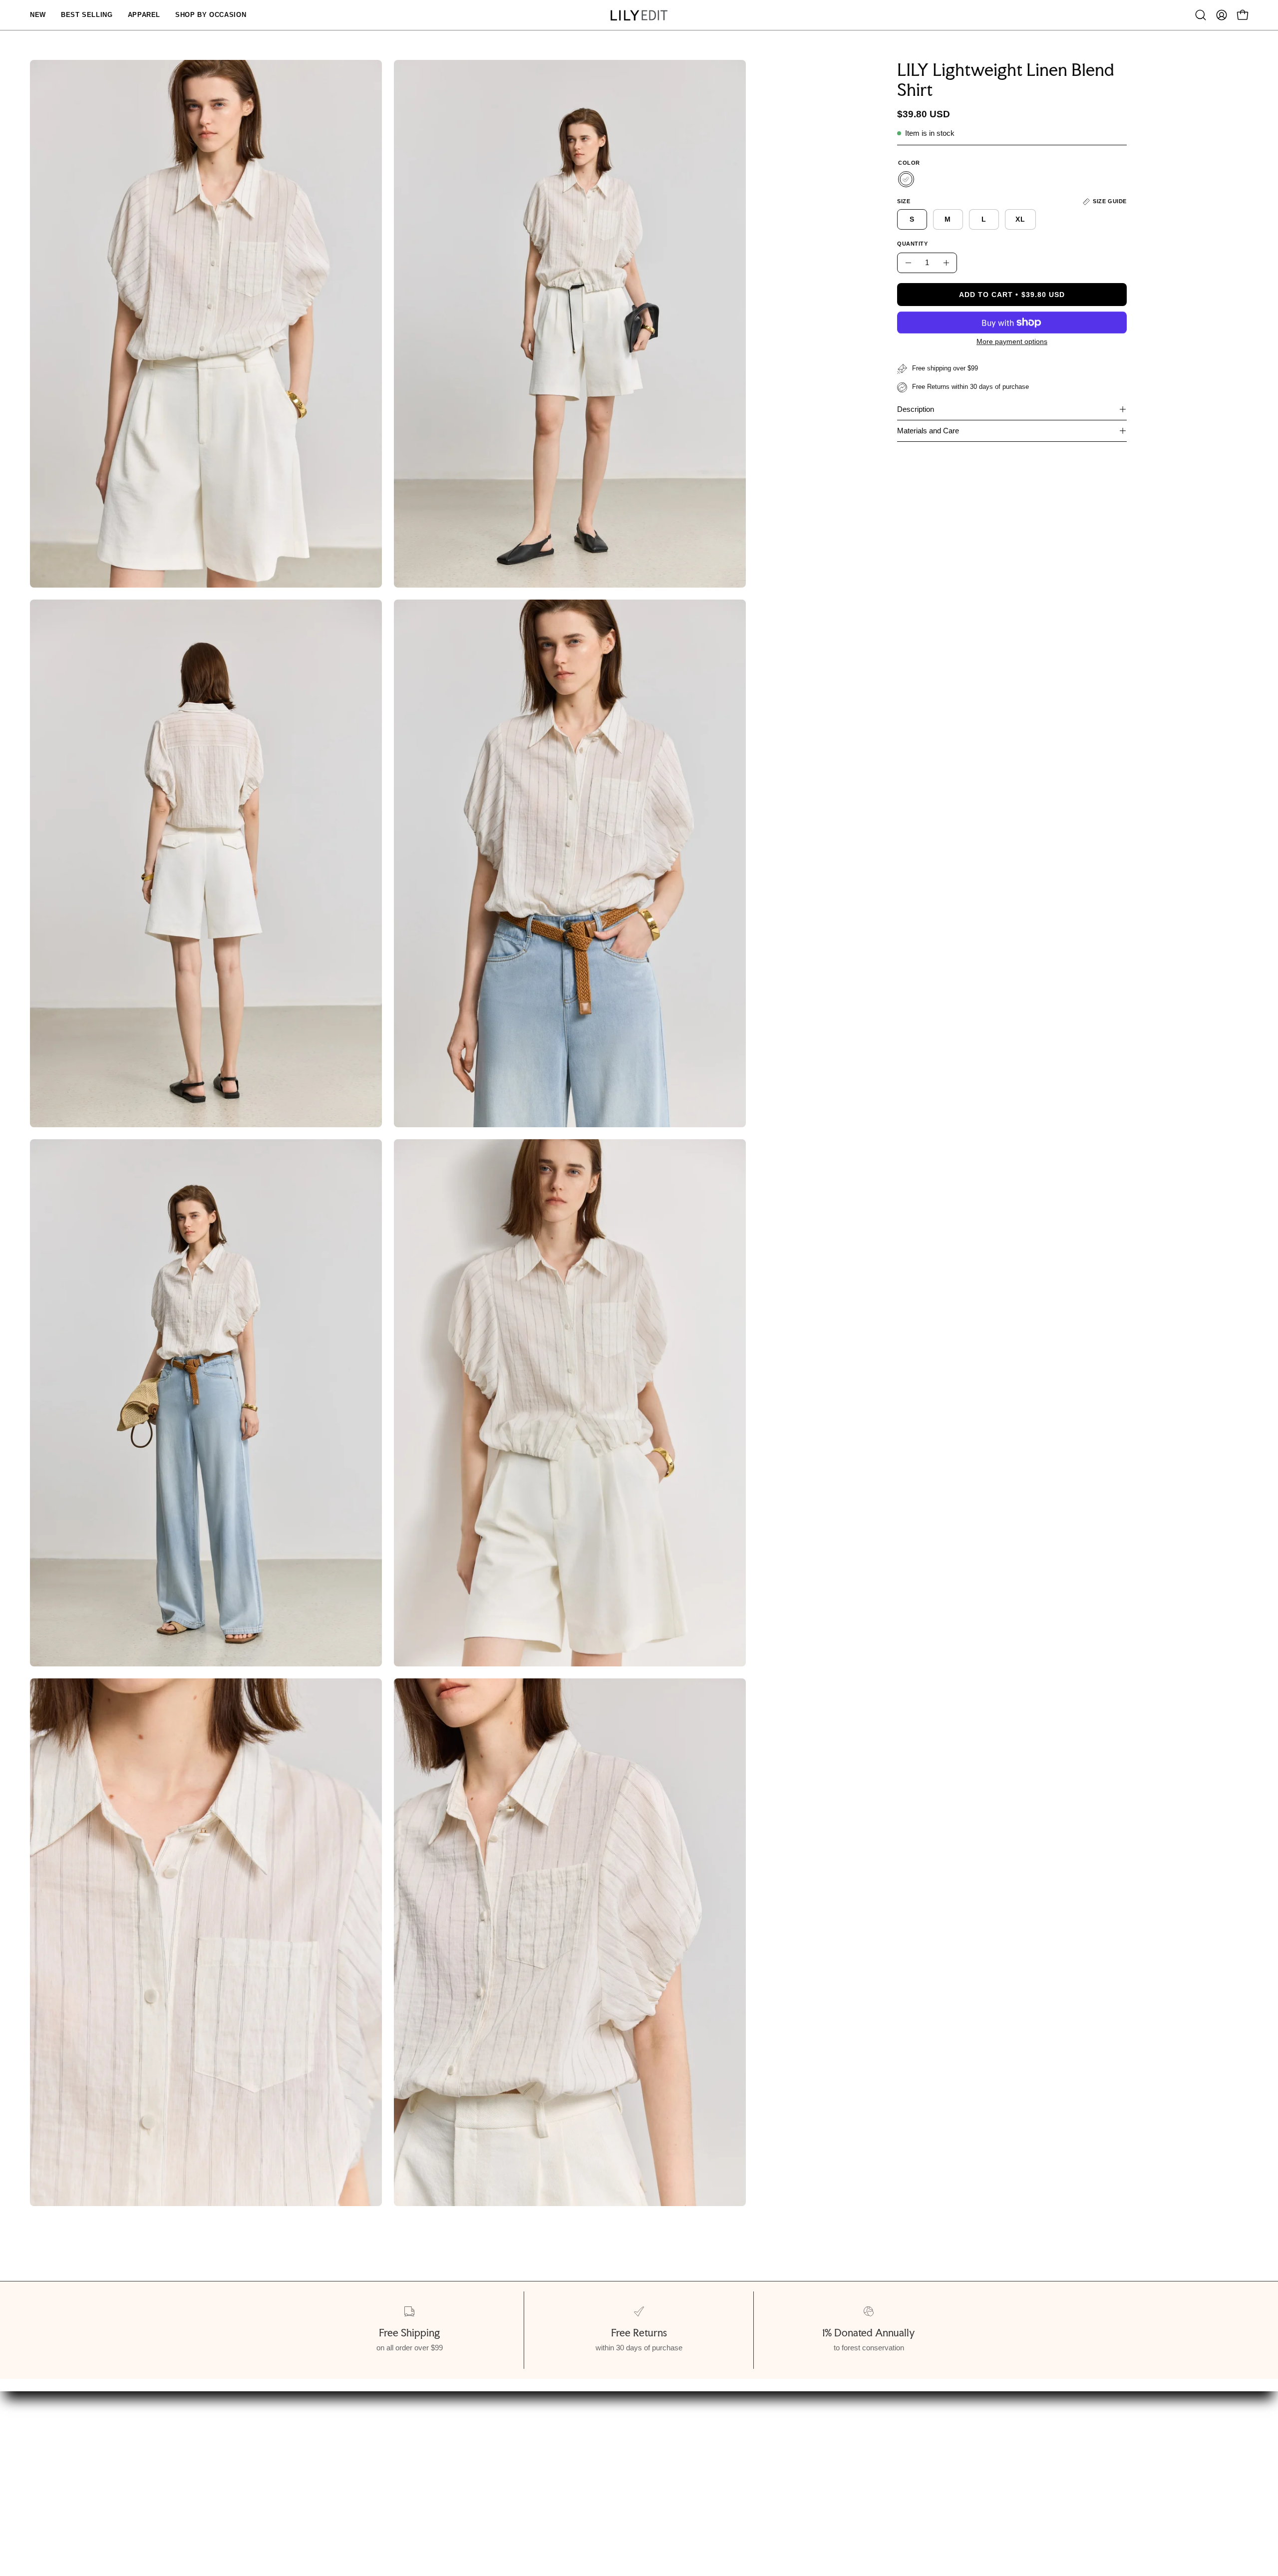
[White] (906, 179)
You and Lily (83, 2474)
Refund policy (86, 2509)
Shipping (386, 2474)
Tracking (386, 2509)
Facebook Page (647, 2491)
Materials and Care (928, 431)
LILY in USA (640, 2509)
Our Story (79, 2457)
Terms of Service (93, 2491)
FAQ (626, 2457)
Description (916, 409)
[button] (1201, 15)
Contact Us (639, 2474)
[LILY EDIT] (639, 15)
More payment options (1012, 341)
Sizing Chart (393, 2457)
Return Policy (396, 2491)
